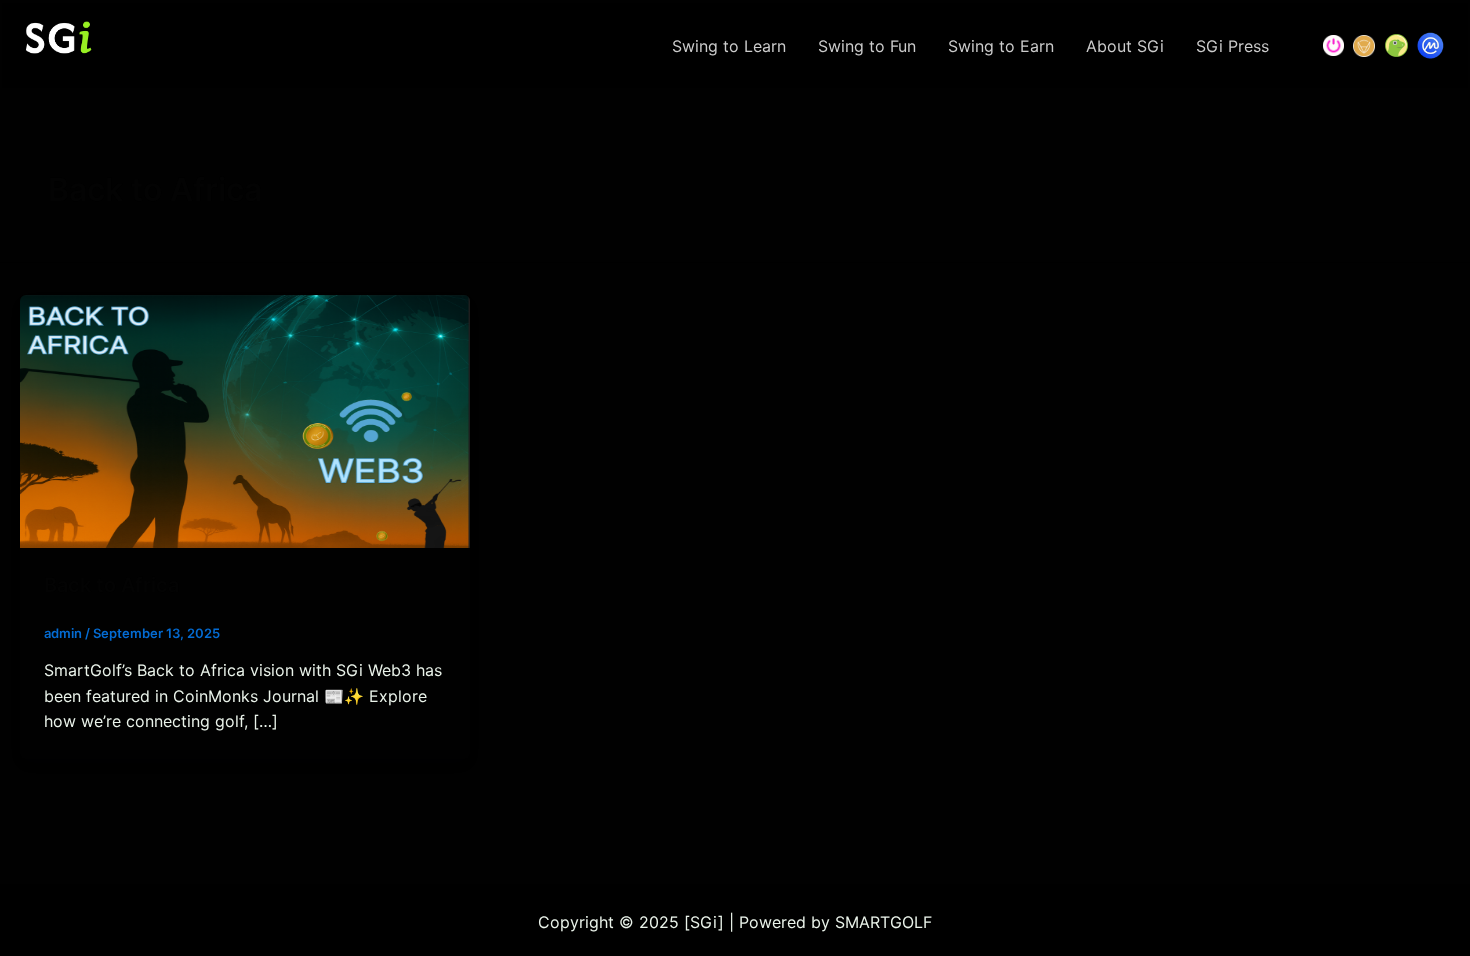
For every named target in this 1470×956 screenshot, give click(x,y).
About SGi (1125, 46)
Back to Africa (111, 585)
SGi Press (1232, 46)
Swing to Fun (867, 46)
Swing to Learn (729, 46)
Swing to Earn (1001, 46)
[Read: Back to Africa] (245, 420)
